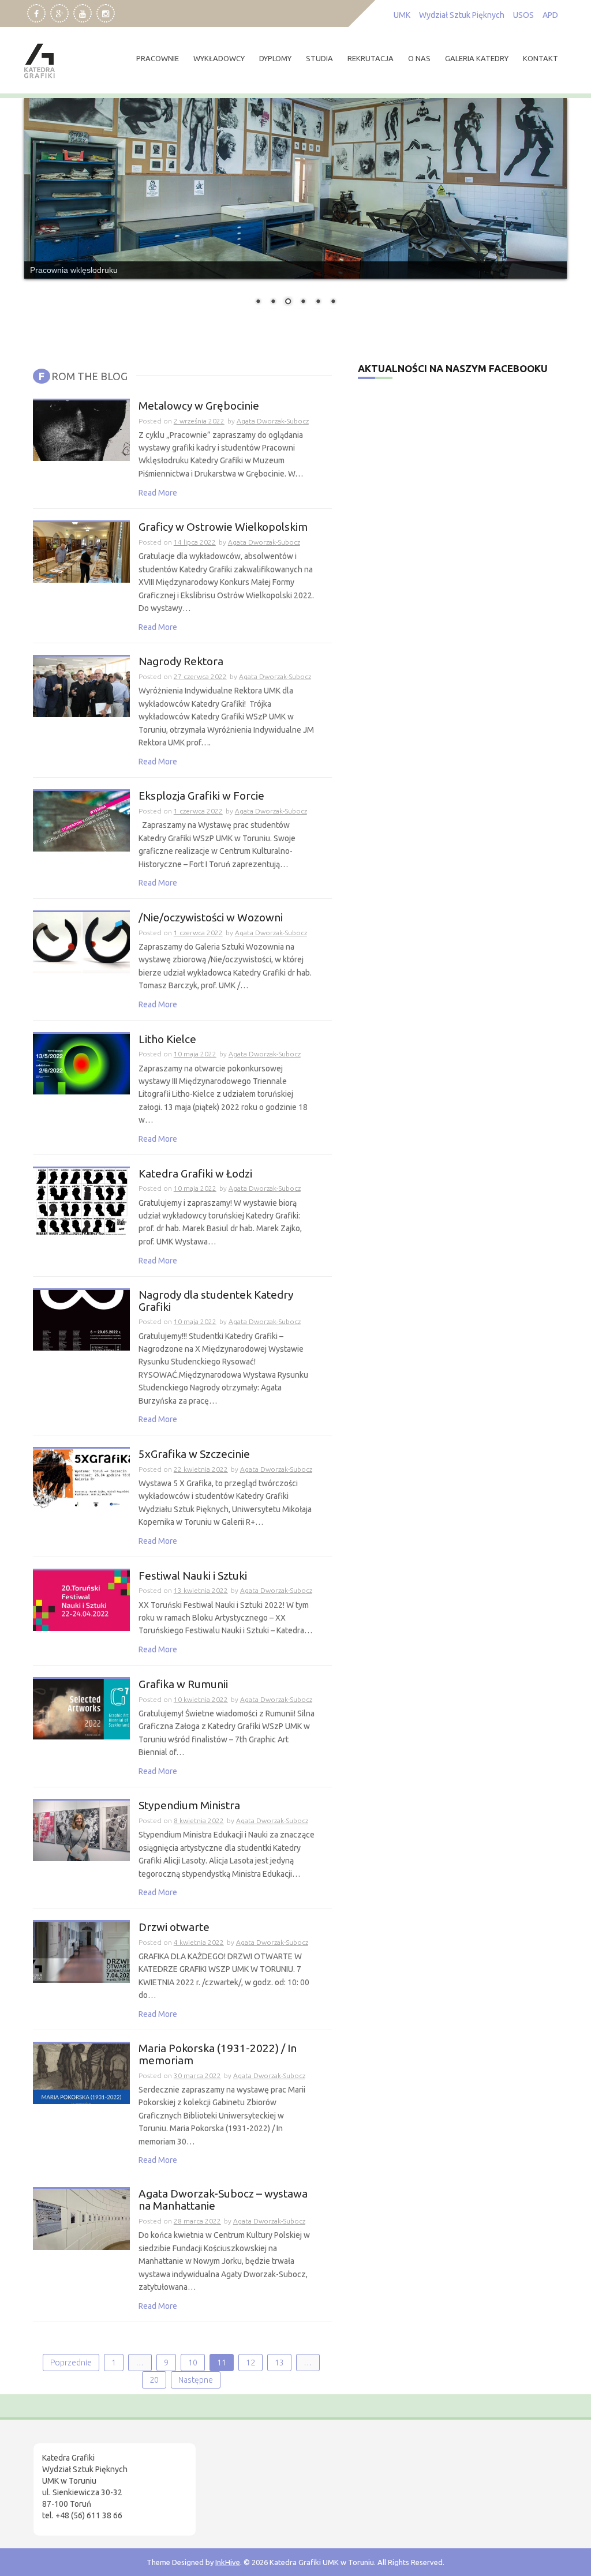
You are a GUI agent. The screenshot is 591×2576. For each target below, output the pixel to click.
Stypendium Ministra (189, 1806)
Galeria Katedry (477, 58)
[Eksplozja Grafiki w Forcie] (81, 820)
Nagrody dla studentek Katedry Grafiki (216, 1301)
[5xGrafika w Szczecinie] (81, 1479)
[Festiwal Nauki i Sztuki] (81, 1600)
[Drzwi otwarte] (81, 1952)
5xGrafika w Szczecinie (194, 1454)
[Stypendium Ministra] (81, 1830)
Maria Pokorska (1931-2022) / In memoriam (218, 2054)
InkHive (228, 2562)
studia (319, 58)
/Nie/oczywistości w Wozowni (211, 918)
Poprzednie (71, 2363)
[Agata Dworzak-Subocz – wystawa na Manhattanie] (81, 2219)
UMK (402, 15)
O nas (419, 58)
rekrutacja (371, 58)
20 (154, 2380)
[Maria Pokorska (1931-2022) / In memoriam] (81, 2073)
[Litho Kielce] (81, 1063)
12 (250, 2363)
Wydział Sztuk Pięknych (462, 15)
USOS (523, 15)
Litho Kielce (167, 1039)
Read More (158, 493)
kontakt (540, 58)
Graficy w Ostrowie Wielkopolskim (223, 527)
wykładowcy (219, 58)
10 (193, 2363)
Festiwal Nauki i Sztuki (193, 1576)
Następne (196, 2380)
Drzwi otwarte (174, 1927)
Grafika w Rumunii (183, 1684)
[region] (150, 2478)
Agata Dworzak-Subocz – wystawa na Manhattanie (223, 2200)
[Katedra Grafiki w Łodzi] (81, 1201)
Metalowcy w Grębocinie (199, 406)
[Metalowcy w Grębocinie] (81, 430)
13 (279, 2363)
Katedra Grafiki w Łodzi (195, 1174)
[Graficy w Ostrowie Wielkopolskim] (81, 552)
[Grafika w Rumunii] (81, 1708)
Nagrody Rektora (181, 661)
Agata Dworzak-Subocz (273, 421)
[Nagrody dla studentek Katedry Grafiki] (81, 1319)
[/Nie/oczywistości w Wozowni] (81, 942)
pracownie (158, 58)
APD (550, 15)
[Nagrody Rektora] (81, 686)
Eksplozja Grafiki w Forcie (201, 796)
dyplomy (275, 58)
